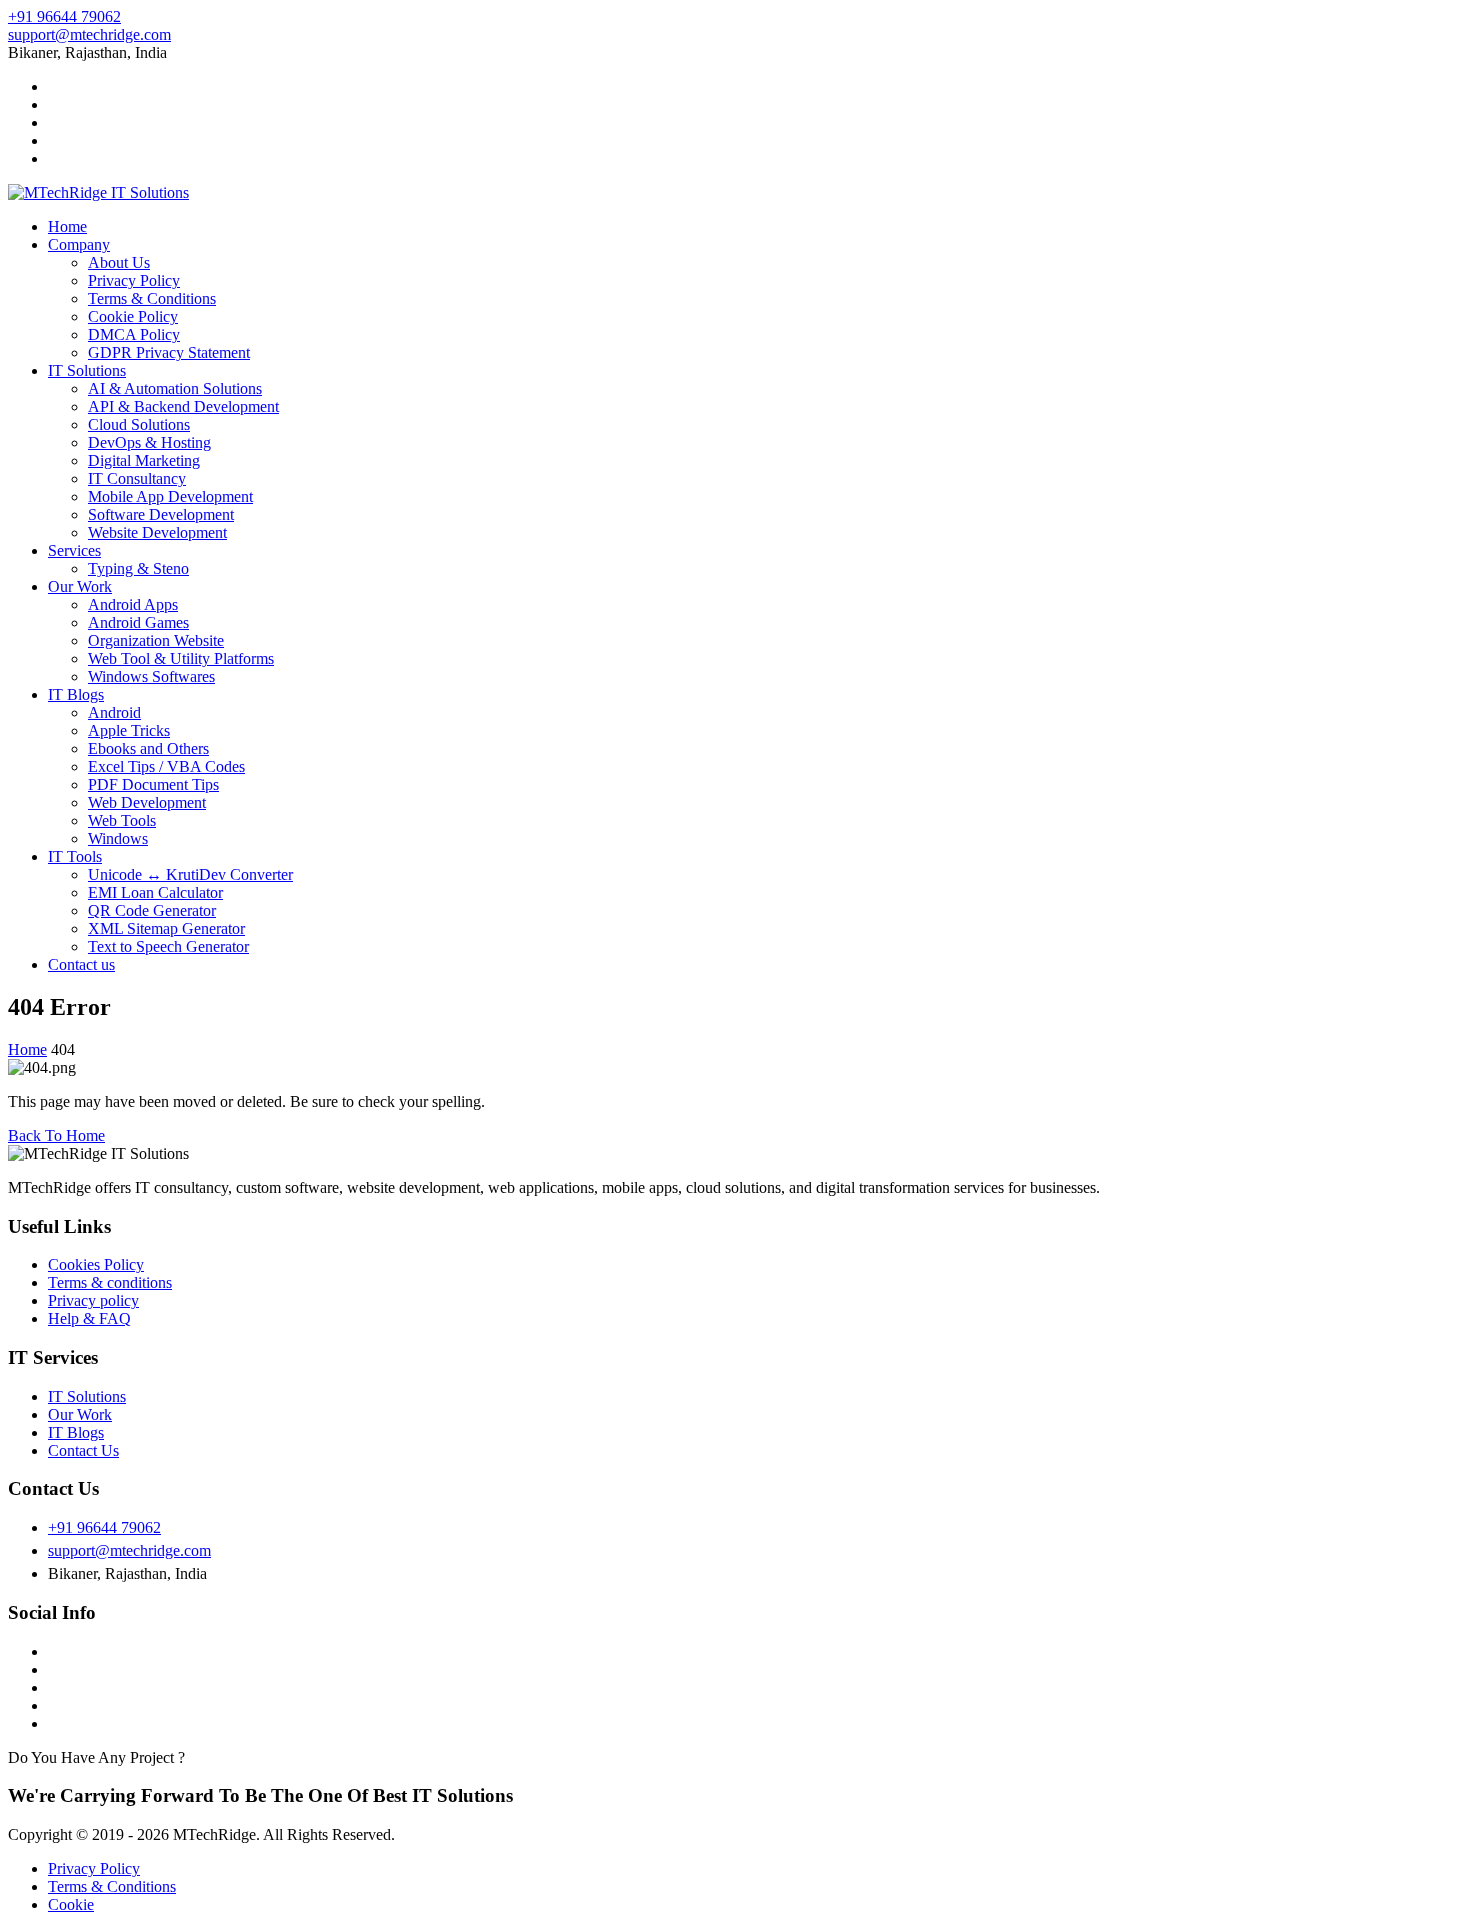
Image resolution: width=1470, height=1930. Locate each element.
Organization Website (156, 640)
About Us (119, 262)
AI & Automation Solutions (175, 388)
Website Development (157, 532)
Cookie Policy (133, 316)
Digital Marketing (144, 460)
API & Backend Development (183, 406)
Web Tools (122, 820)
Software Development (161, 514)
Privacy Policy (134, 280)
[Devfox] (98, 192)
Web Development (147, 802)
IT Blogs (76, 694)
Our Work (80, 586)
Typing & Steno (138, 568)
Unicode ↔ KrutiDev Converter (190, 874)
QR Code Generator (152, 910)
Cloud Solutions (139, 424)
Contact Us (83, 1450)
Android (114, 712)
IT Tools (75, 856)
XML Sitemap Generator (166, 928)
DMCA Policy (134, 334)
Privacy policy (93, 1300)
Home (67, 226)
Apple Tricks (129, 730)
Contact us (81, 964)
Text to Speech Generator (168, 946)
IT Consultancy (137, 478)
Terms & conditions (110, 1282)
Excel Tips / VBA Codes (166, 766)
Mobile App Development (170, 496)
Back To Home (56, 1135)
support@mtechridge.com (89, 34)
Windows (118, 838)
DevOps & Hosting (149, 442)
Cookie (71, 1904)
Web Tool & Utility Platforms (181, 658)
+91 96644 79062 (64, 16)
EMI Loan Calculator (155, 892)
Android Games (138, 622)
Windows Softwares (151, 676)
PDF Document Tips (153, 784)
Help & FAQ (89, 1318)
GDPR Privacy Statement (169, 352)
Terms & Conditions (152, 298)
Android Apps (133, 604)
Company (79, 244)
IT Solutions (87, 370)
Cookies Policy (96, 1264)
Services (74, 550)
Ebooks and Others (148, 748)
